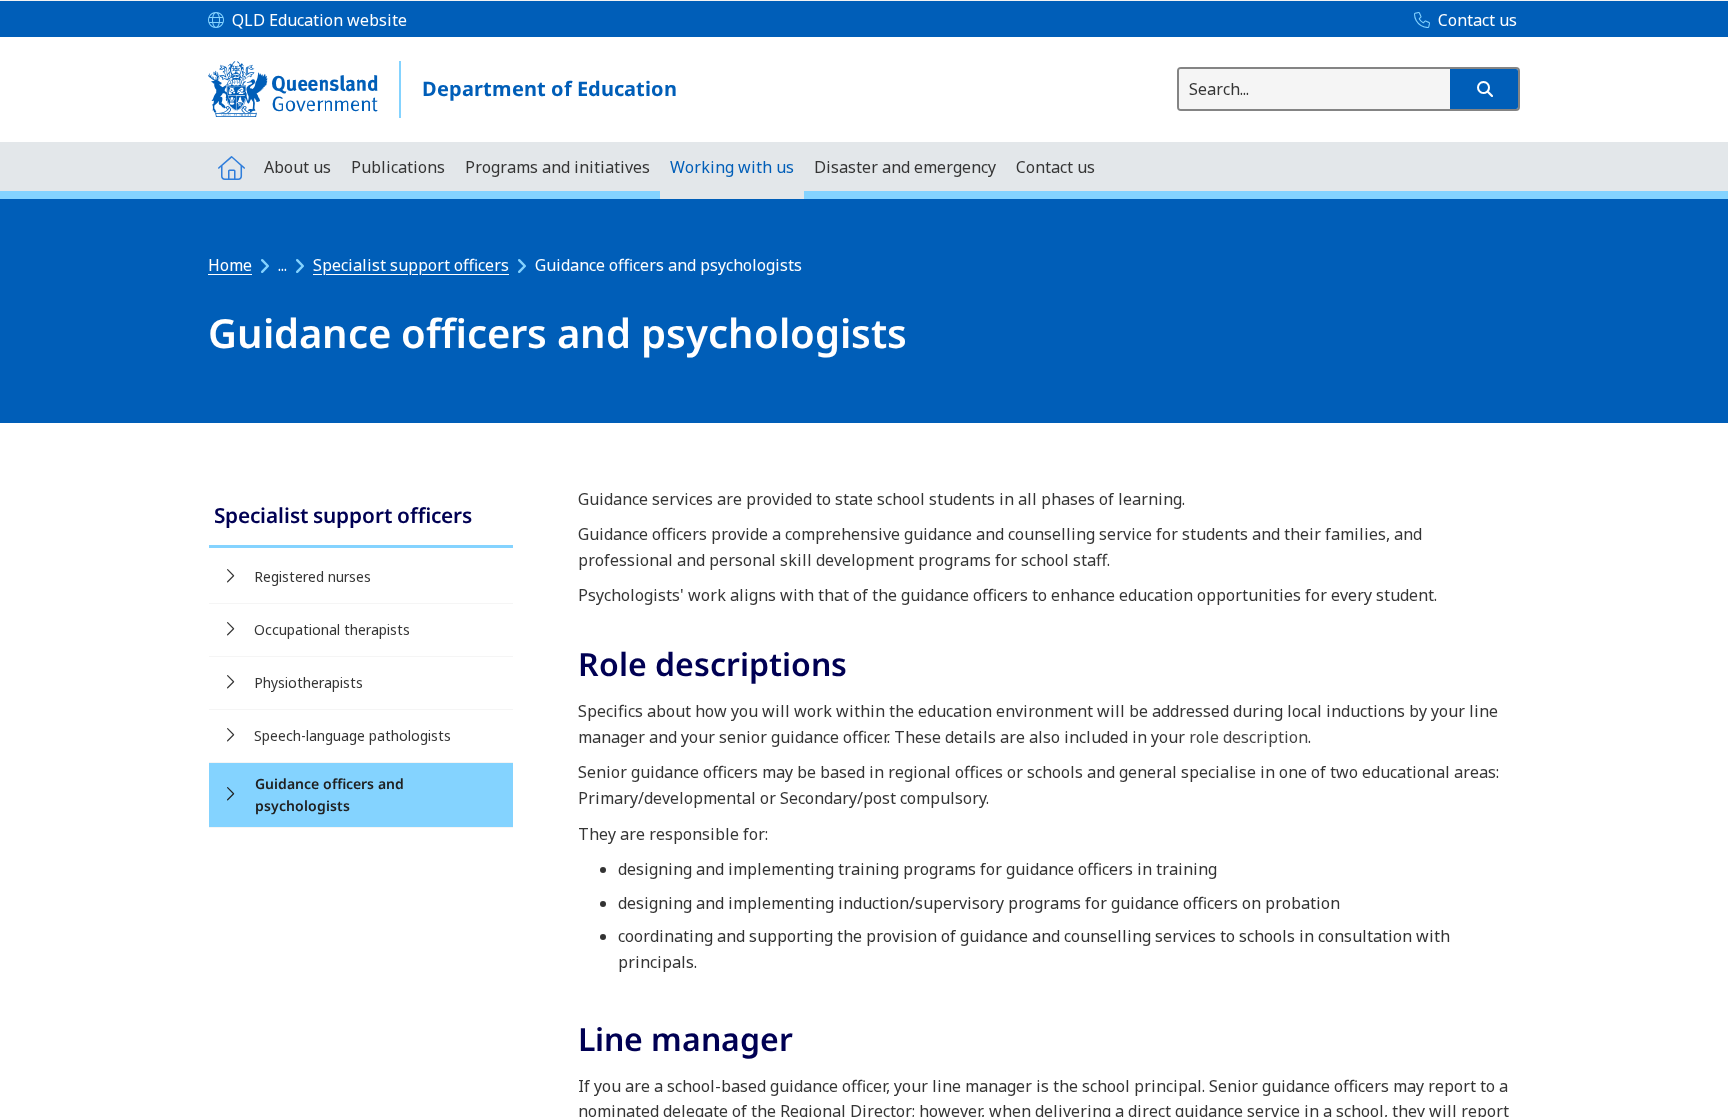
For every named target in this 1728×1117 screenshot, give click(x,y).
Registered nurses (312, 576)
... (282, 265)
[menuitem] (231, 166)
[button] (1484, 89)
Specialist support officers (411, 265)
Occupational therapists (332, 629)
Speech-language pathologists (352, 735)
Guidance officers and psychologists (329, 794)
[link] (361, 517)
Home (230, 265)
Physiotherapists (308, 682)
